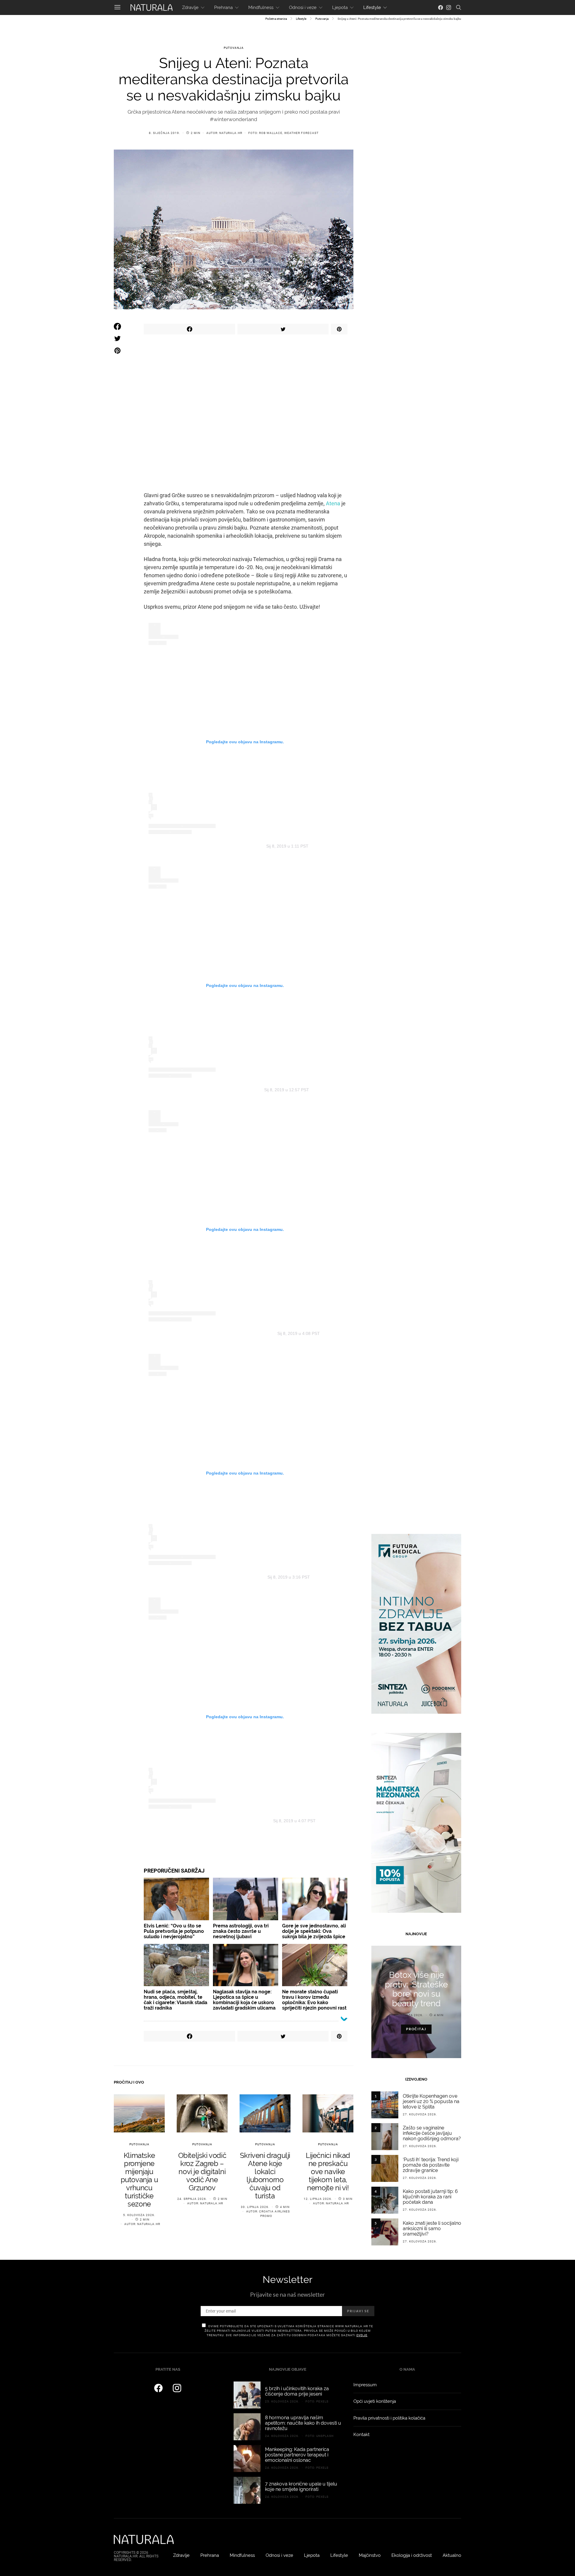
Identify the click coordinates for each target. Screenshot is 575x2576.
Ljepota (340, 7)
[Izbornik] (117, 7)
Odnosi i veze (303, 7)
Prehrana (223, 7)
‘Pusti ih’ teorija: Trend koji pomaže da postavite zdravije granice (431, 2165)
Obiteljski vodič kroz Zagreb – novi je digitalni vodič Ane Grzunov (202, 2172)
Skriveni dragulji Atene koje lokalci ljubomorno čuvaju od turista (265, 2176)
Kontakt (361, 2435)
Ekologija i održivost (412, 2555)
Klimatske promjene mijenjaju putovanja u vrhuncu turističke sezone (139, 2180)
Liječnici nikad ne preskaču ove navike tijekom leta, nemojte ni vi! (328, 2172)
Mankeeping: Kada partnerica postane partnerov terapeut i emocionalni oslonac (297, 2455)
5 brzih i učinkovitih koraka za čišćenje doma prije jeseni (297, 2391)
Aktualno (452, 2555)
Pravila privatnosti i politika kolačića (389, 2418)
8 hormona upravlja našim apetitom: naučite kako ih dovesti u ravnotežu (303, 2423)
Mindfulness (261, 7)
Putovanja (322, 19)
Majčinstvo (370, 2555)
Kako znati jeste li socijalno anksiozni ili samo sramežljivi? (432, 2228)
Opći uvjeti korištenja (375, 2401)
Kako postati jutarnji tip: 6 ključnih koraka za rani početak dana (430, 2197)
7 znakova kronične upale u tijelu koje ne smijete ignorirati (301, 2487)
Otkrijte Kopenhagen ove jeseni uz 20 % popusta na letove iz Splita (431, 2101)
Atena (333, 503)
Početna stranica (276, 19)
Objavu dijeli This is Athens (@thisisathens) (222, 1090)
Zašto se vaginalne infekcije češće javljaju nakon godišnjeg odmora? (432, 2133)
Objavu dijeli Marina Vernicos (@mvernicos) (224, 846)
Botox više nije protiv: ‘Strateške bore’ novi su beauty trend (416, 1989)
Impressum (365, 2385)
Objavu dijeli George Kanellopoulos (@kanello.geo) (224, 1821)
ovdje (362, 2335)
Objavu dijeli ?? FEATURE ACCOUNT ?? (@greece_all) (224, 1333)
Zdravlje (190, 7)
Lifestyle (372, 7)
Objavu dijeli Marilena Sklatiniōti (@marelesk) (223, 1577)
